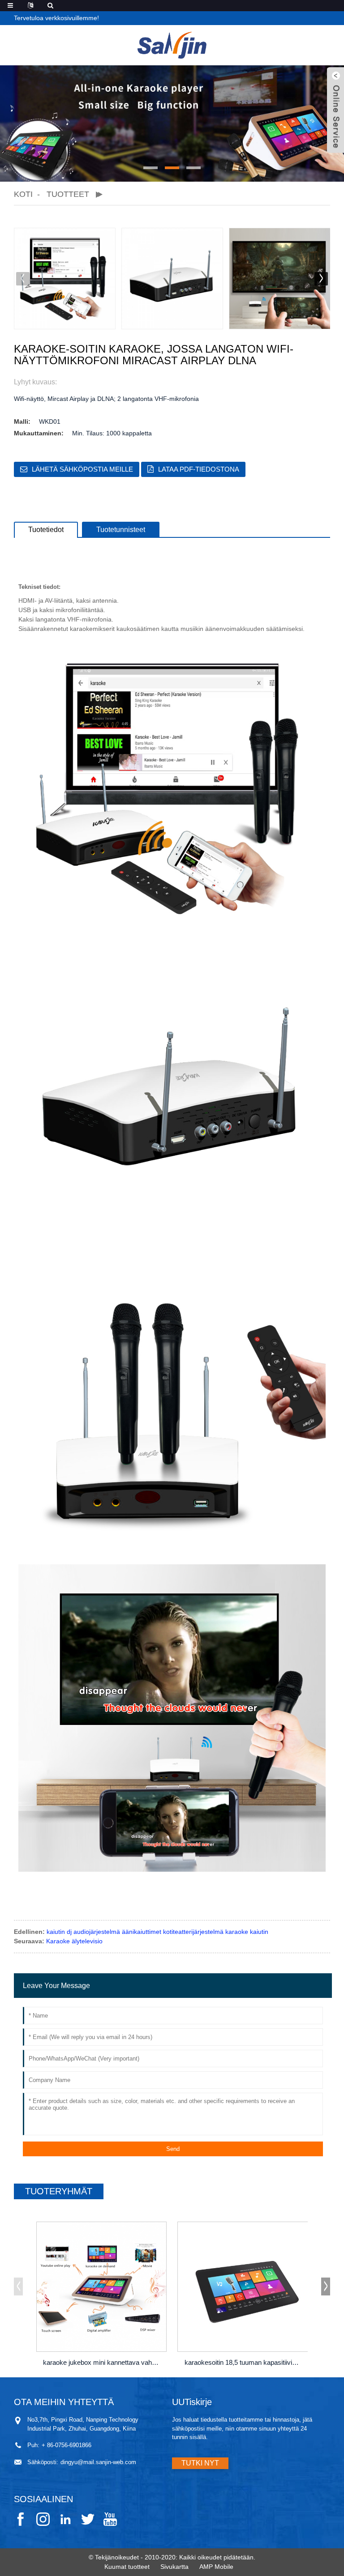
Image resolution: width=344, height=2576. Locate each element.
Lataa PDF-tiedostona (199, 469)
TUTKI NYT (200, 2463)
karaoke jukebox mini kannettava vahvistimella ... (103, 2362)
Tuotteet (68, 194)
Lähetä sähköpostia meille (82, 469)
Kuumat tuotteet (127, 2567)
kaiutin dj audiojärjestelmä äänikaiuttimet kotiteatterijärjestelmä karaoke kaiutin (157, 1932)
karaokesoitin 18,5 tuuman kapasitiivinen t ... (244, 2362)
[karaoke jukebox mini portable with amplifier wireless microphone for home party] (102, 2287)
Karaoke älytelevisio (74, 1941)
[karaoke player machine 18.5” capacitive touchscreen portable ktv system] (243, 2287)
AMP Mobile (216, 2567)
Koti (23, 194)
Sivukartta (174, 2567)
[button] (150, 168)
